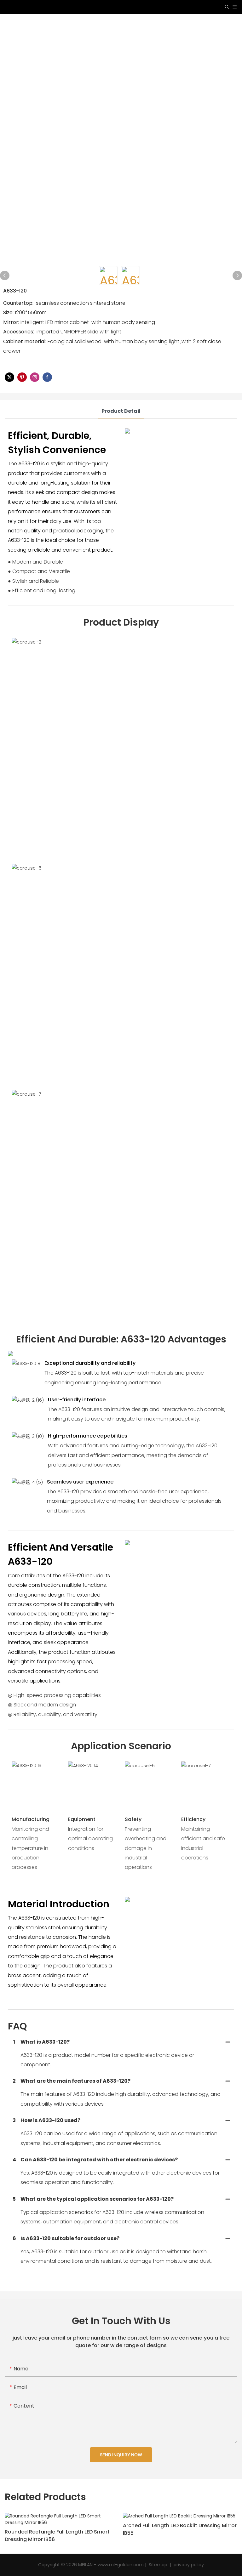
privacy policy (188, 2565)
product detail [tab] (121, 411)
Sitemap (159, 2565)
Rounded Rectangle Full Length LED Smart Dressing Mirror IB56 (57, 2536)
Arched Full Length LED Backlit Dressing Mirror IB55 (180, 2529)
